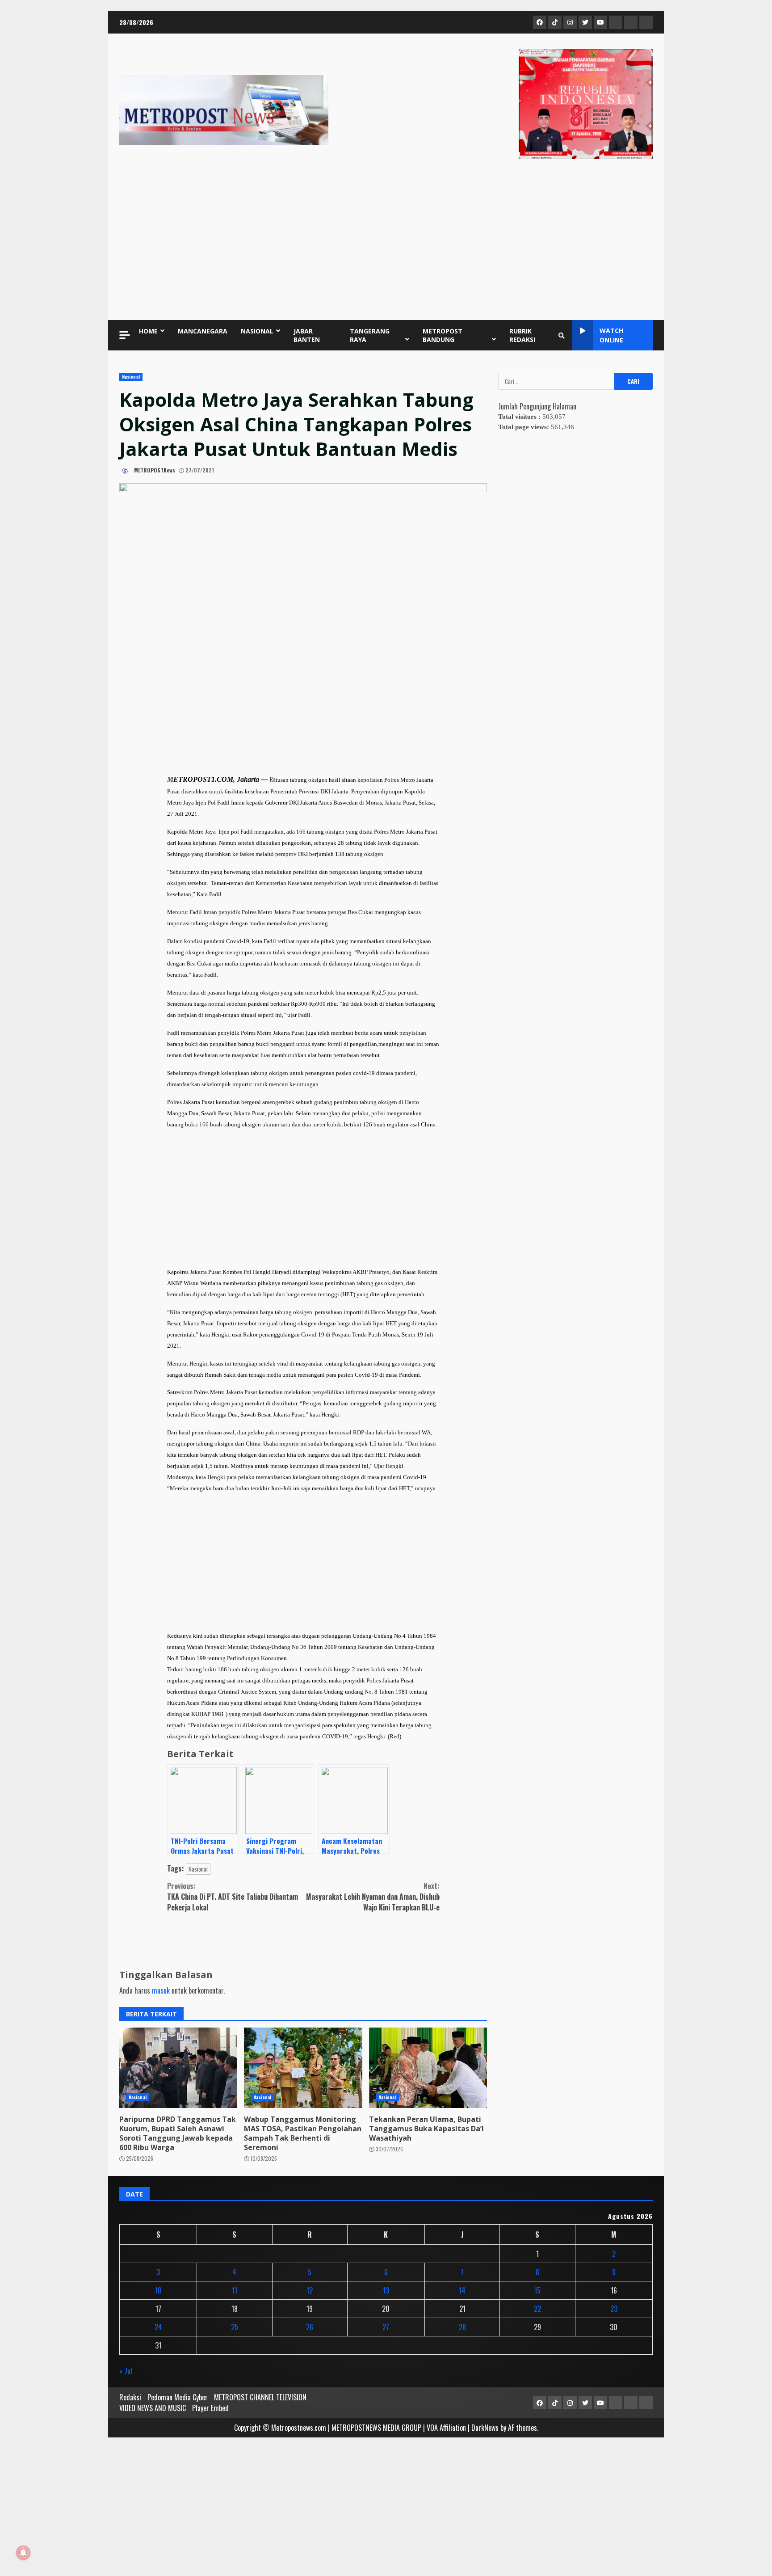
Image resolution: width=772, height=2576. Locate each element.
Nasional (131, 377)
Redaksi (130, 2397)
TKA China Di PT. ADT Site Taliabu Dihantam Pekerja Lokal (233, 1897)
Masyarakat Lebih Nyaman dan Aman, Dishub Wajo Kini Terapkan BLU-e (373, 1897)
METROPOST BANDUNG (443, 335)
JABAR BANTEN (307, 335)
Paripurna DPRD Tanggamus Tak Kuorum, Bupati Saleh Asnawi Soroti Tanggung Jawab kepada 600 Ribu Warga (178, 2068)
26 (310, 2327)
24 (158, 2327)
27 (386, 2327)
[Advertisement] (386, 242)
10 (158, 2290)
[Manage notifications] (23, 2553)
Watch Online (611, 335)
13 (386, 2290)
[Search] (562, 335)
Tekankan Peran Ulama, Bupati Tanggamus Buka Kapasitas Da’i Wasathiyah (428, 2068)
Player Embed (210, 2408)
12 (310, 2290)
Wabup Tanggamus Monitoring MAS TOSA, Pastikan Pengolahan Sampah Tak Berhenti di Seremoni (303, 2068)
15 (537, 2290)
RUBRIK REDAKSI (522, 335)
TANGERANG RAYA (370, 335)
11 (235, 2290)
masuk (161, 1990)
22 (537, 2309)
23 (614, 2309)
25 (235, 2327)
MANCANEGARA (203, 331)
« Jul (126, 2371)
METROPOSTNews (154, 470)
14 (462, 2290)
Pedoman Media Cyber (178, 2397)
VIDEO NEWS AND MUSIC (153, 2408)
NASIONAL (257, 331)
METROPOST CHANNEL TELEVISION (260, 2397)
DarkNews (485, 2428)
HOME (148, 331)
